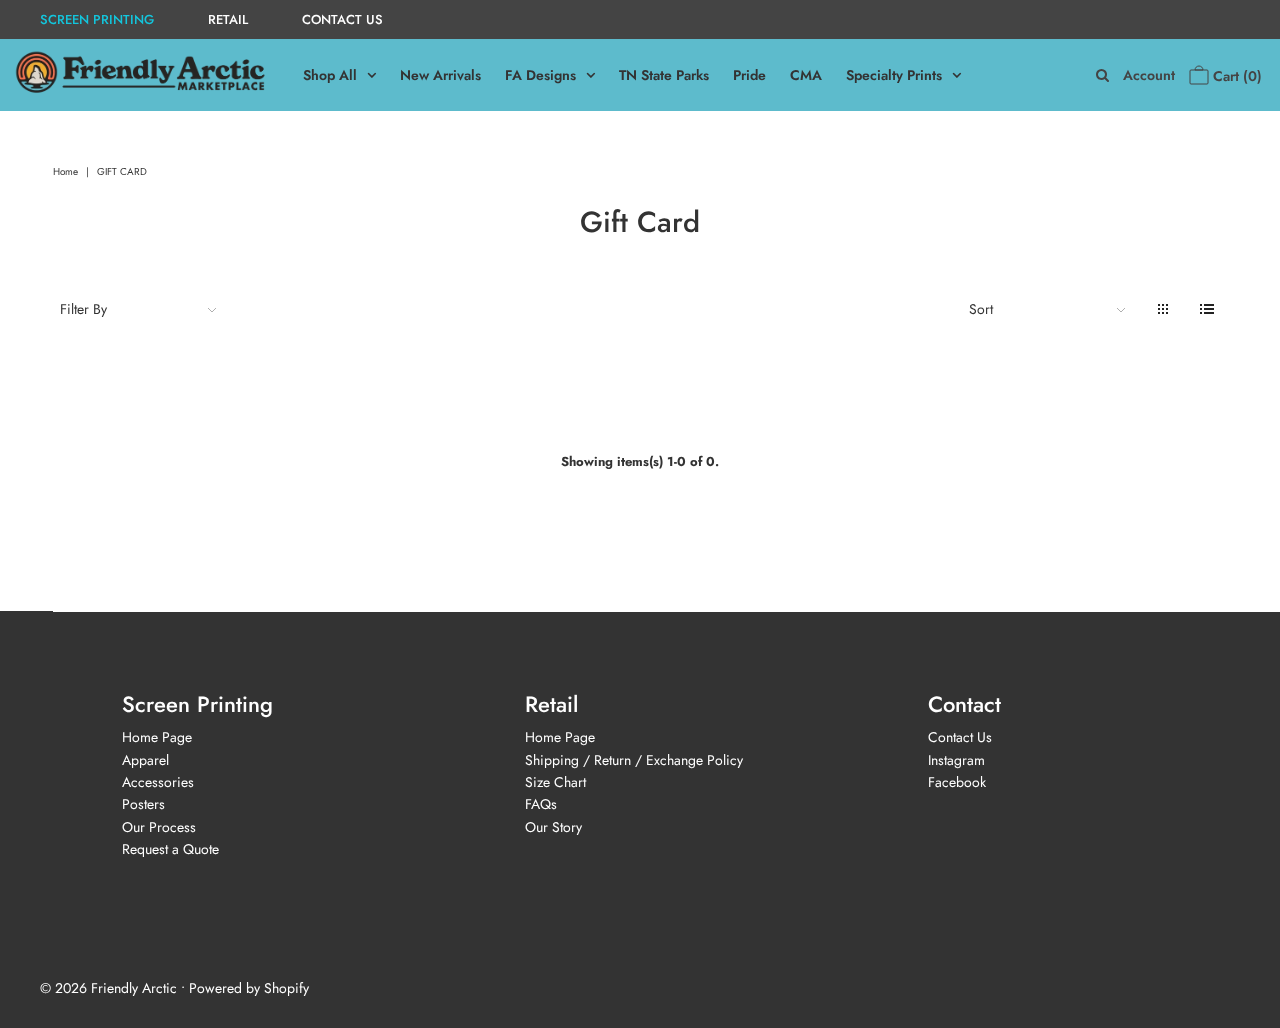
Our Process (159, 827)
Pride (749, 75)
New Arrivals (440, 75)
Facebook (957, 782)
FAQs (541, 804)
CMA (806, 75)
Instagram (956, 760)
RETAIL (228, 19)
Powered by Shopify (249, 988)
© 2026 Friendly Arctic (108, 988)
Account (1149, 75)
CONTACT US (342, 19)
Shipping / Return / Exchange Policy (634, 760)
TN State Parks (664, 75)
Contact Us (960, 737)
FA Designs (540, 75)
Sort (981, 309)
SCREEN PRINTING (97, 19)
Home (65, 171)
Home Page (157, 737)
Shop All (330, 75)
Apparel (145, 760)
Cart (1235, 76)
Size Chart (555, 782)
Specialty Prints (894, 75)
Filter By (83, 309)
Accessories (158, 782)
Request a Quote (170, 849)
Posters (143, 804)
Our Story (553, 827)
